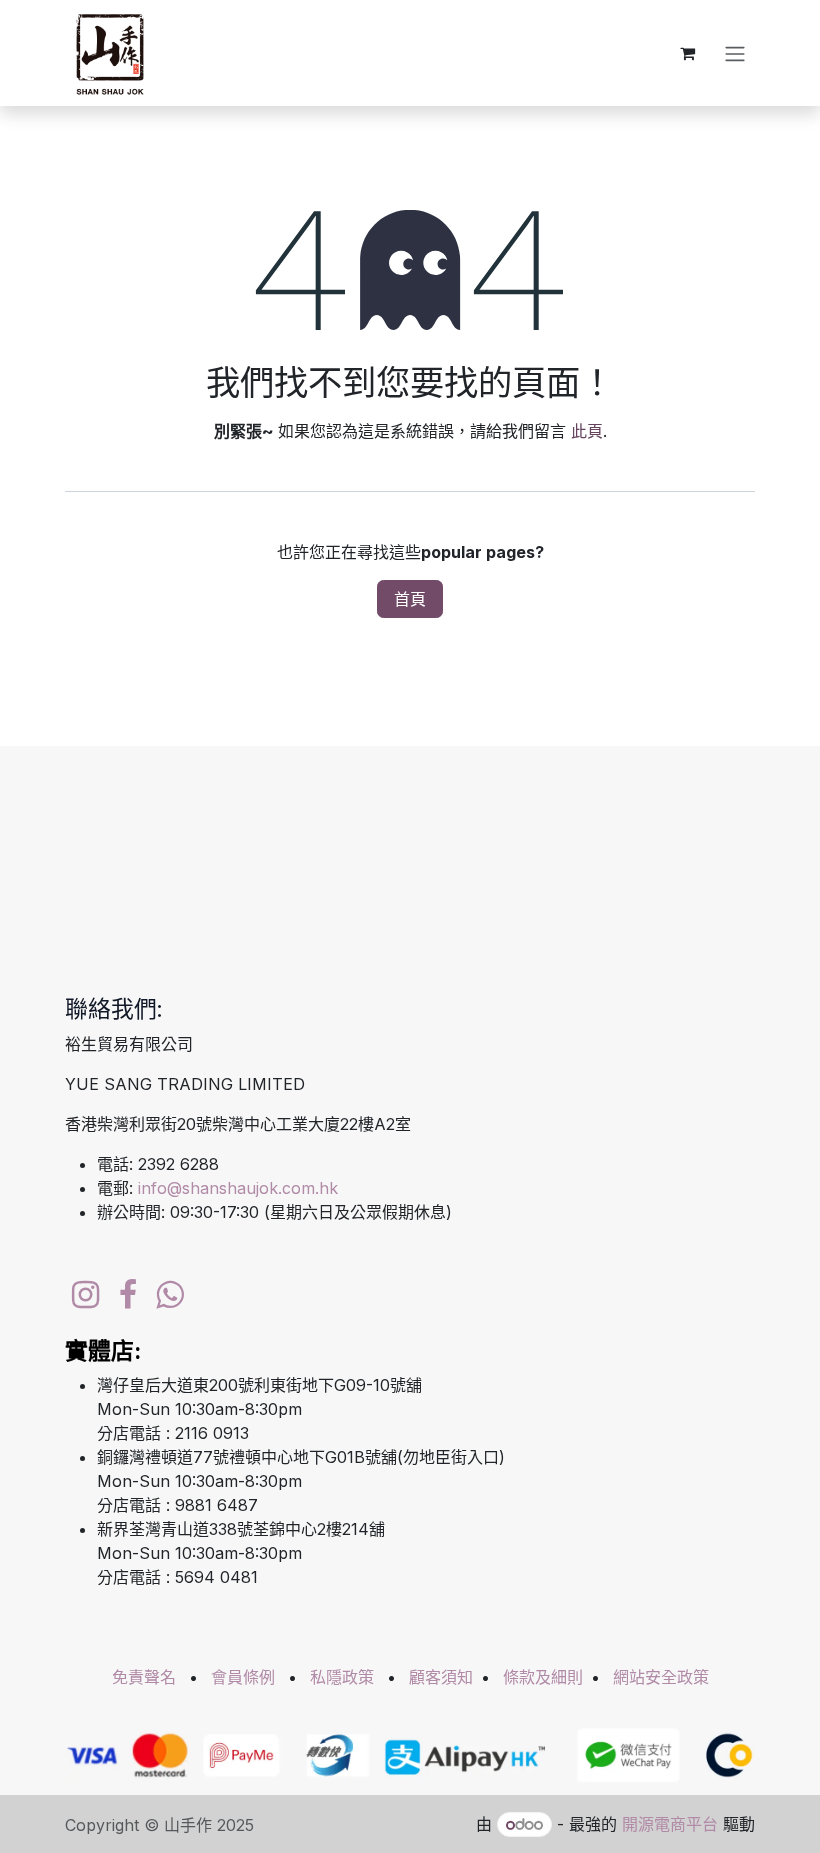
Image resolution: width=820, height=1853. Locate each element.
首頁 (410, 599)
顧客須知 (441, 1677)
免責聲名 (144, 1677)
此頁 (587, 431)
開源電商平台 (670, 1824)
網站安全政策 (661, 1677)
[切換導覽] (735, 53)
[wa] (169, 1295)
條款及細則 (543, 1677)
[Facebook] (128, 1295)
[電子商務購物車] (687, 53)
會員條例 (243, 1677)
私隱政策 (342, 1677)
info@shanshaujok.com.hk (238, 1188)
